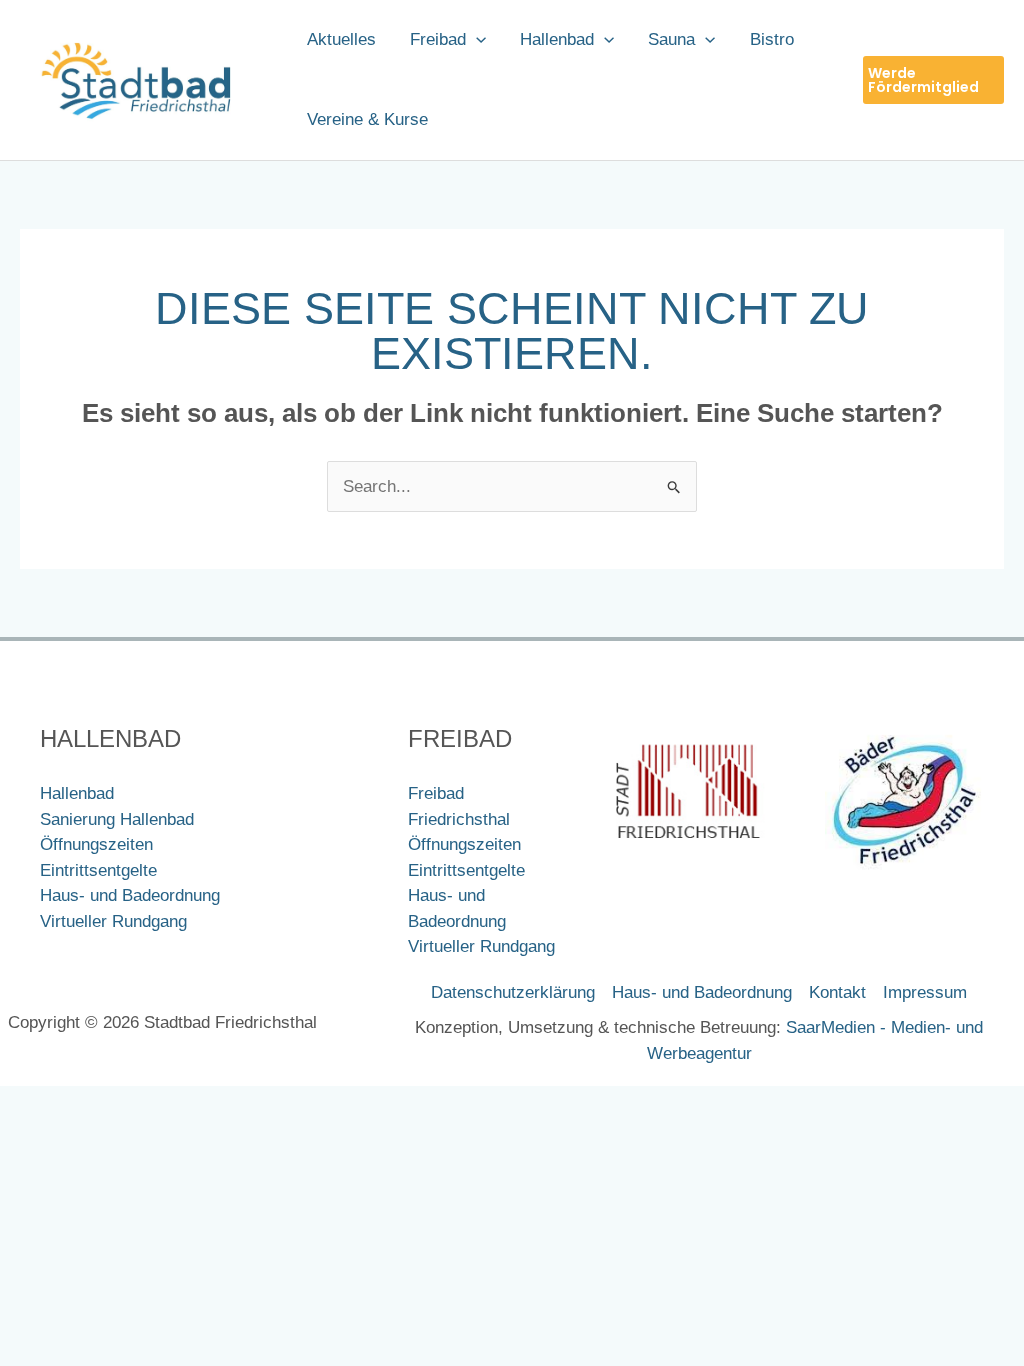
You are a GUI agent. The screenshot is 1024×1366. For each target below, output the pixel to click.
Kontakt (837, 992)
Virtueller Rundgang (113, 921)
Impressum (925, 992)
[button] (476, 40)
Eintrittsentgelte (98, 870)
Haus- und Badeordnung (130, 895)
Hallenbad (77, 793)
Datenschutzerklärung (513, 992)
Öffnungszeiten (96, 844)
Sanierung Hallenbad (117, 819)
